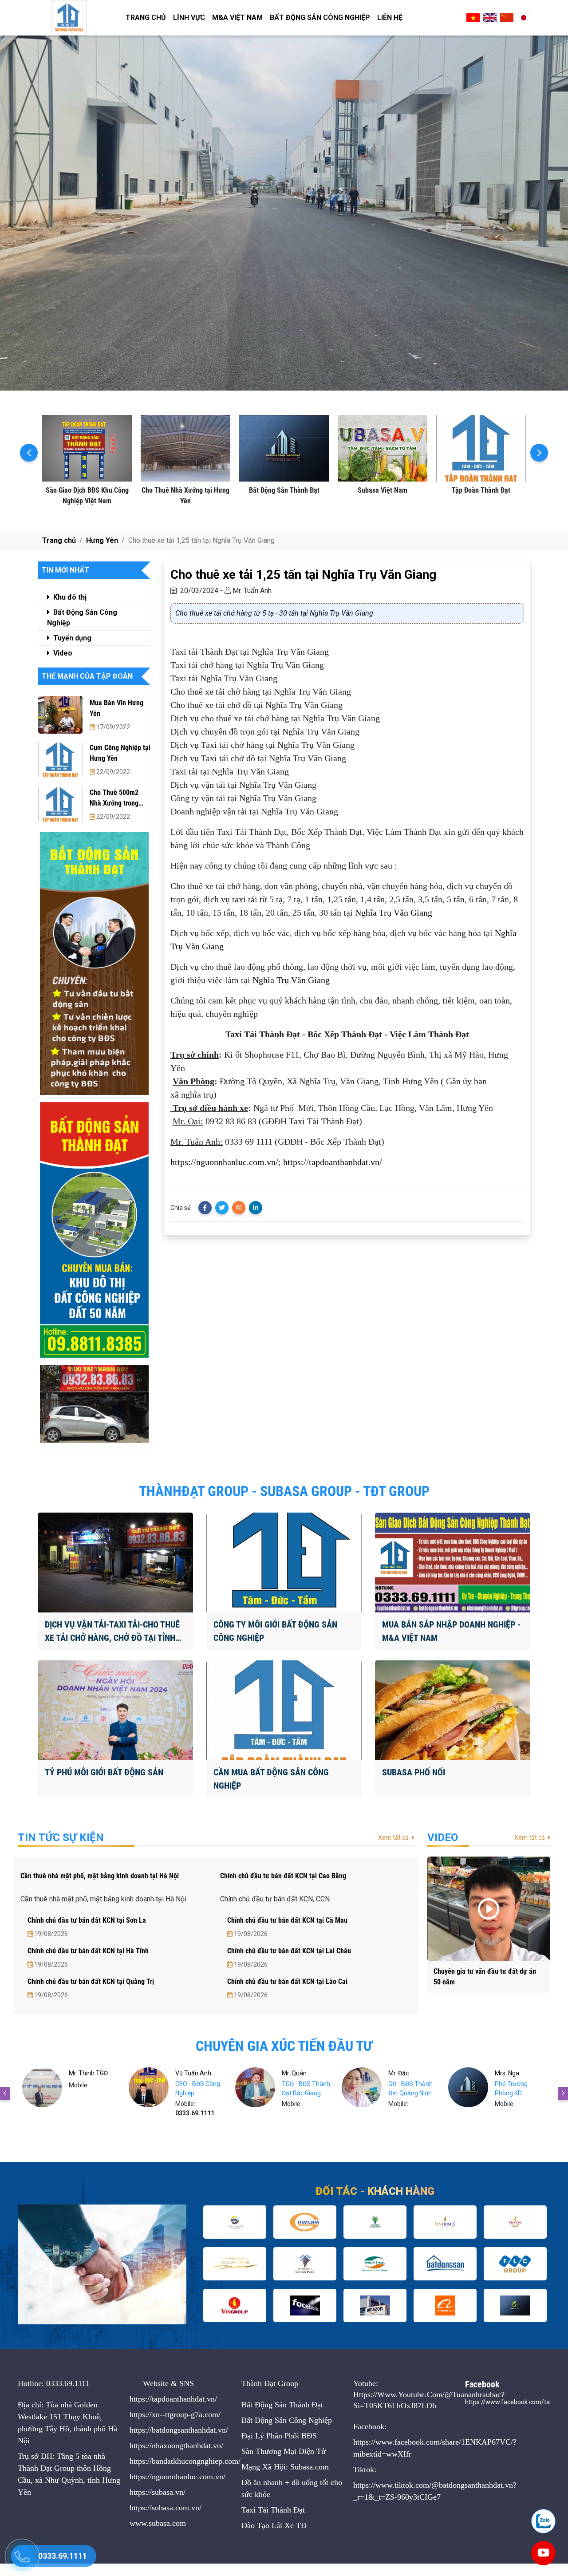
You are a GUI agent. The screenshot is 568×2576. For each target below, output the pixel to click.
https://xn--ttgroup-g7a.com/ (175, 2414)
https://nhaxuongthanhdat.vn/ (176, 2446)
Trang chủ (146, 18)
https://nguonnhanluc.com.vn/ (224, 1162)
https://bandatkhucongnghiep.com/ (185, 2461)
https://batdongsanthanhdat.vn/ (179, 2430)
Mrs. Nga (400, 2073)
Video (62, 653)
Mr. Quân (188, 2073)
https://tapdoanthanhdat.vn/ (333, 1162)
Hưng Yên (102, 540)
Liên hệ (390, 18)
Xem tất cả (394, 1837)
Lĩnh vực (189, 18)
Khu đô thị (69, 597)
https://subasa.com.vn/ (166, 2508)
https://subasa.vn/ (158, 2492)
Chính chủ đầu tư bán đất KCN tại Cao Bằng (283, 1876)
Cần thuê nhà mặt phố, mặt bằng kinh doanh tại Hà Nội (100, 1876)
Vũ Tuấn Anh (87, 2073)
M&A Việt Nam (237, 18)
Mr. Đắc (292, 2073)
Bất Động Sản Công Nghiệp (320, 18)
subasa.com (167, 2523)
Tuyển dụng (71, 638)
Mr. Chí (504, 2073)
